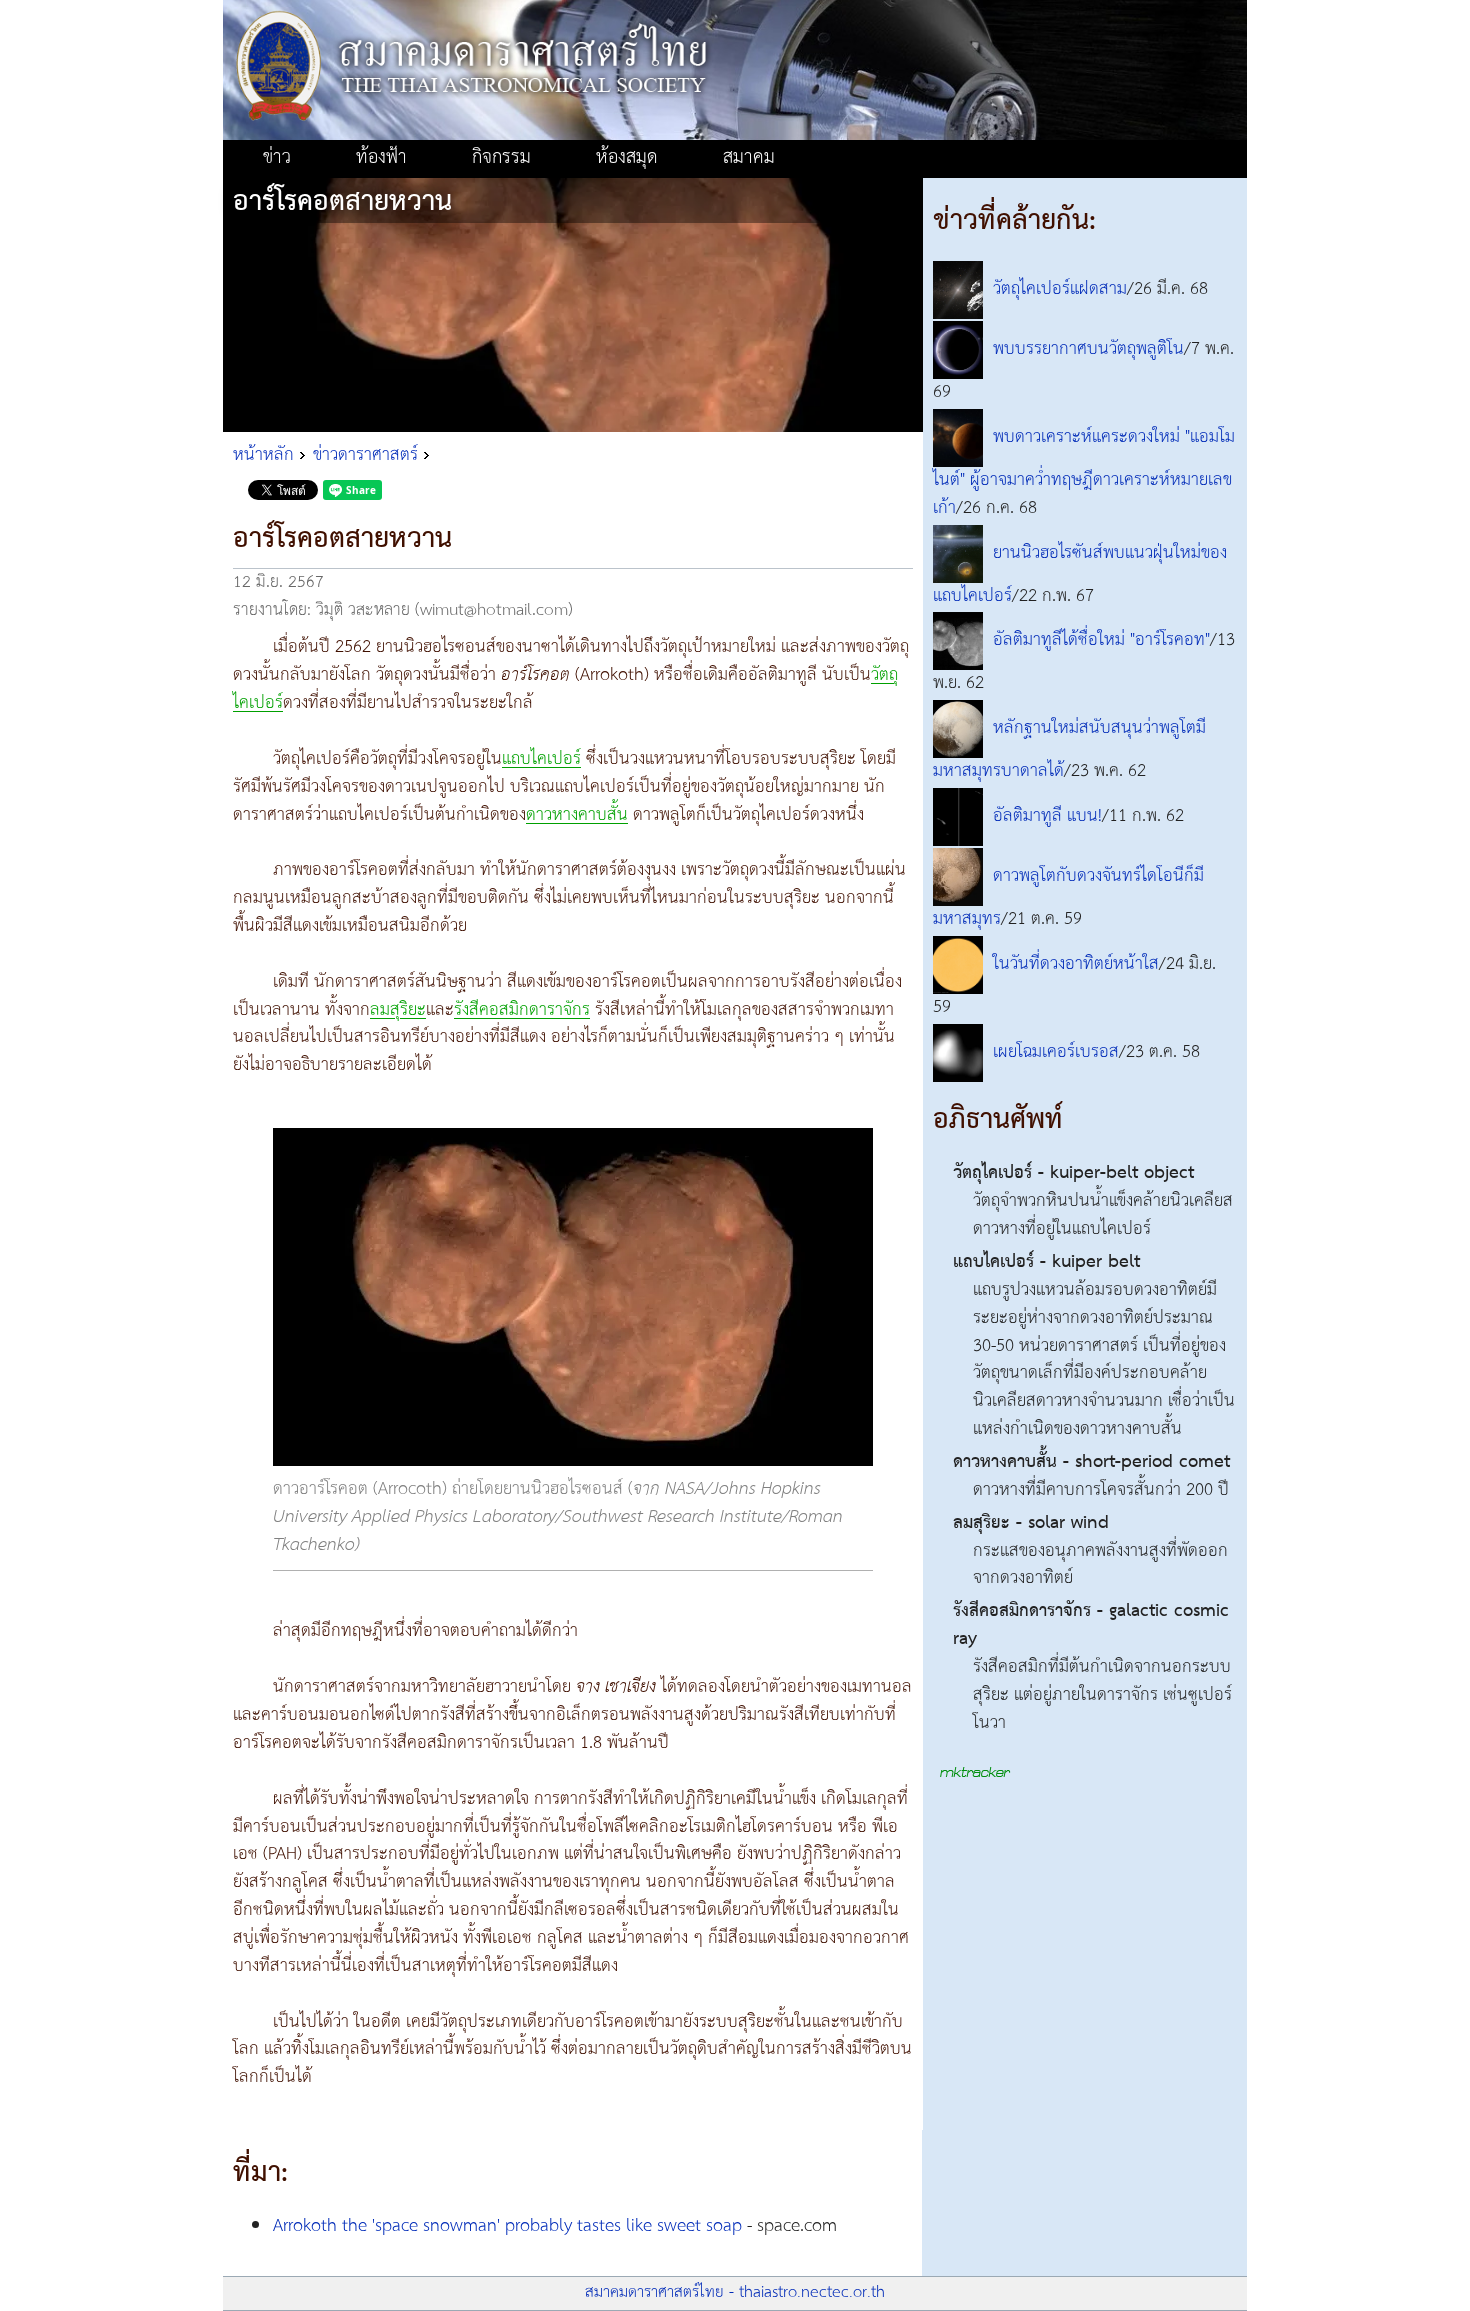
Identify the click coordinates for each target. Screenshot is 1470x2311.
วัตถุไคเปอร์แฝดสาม (1060, 289)
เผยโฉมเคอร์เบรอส (1056, 1052)
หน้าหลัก (263, 455)
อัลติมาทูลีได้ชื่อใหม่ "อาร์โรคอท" (1101, 641)
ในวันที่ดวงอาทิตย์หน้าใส (1076, 964)
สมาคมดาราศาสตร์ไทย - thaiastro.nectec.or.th (735, 2292)
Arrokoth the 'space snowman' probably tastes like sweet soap (507, 2226)
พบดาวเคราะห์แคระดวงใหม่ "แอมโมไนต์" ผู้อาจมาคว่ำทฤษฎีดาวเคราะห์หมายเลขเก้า (1084, 472)
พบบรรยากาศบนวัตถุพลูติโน (1088, 349)
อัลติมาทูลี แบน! (1047, 817)
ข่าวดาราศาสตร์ (365, 455)
